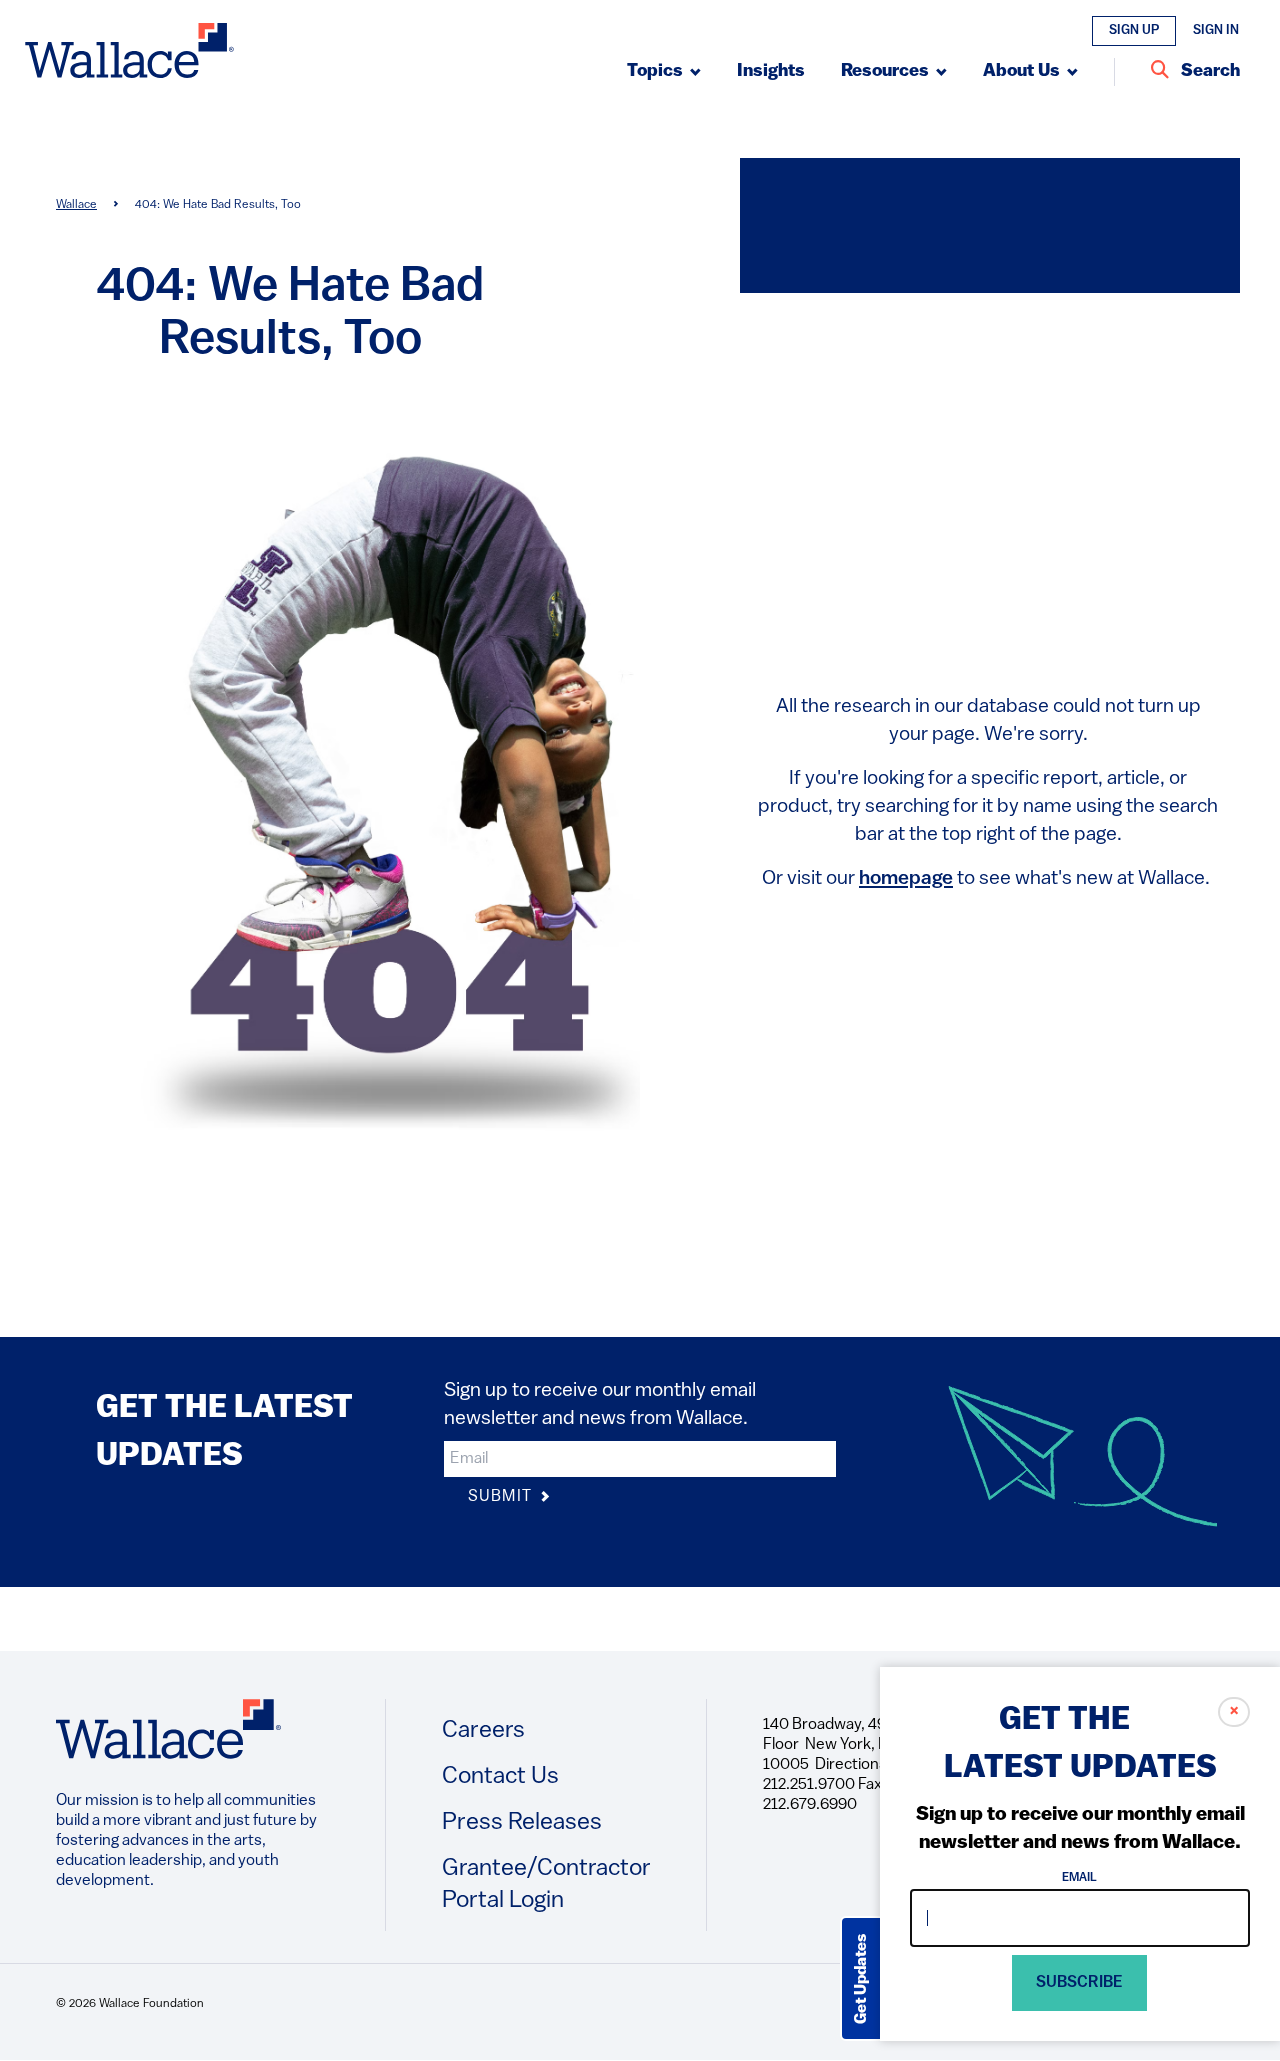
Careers (483, 1731)
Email (1080, 1878)
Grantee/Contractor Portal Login (546, 1885)
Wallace (76, 205)
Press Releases (522, 1823)
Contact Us (500, 1777)
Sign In (1216, 30)
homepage (906, 879)
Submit (502, 1497)
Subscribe (1080, 1983)
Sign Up (1134, 30)
